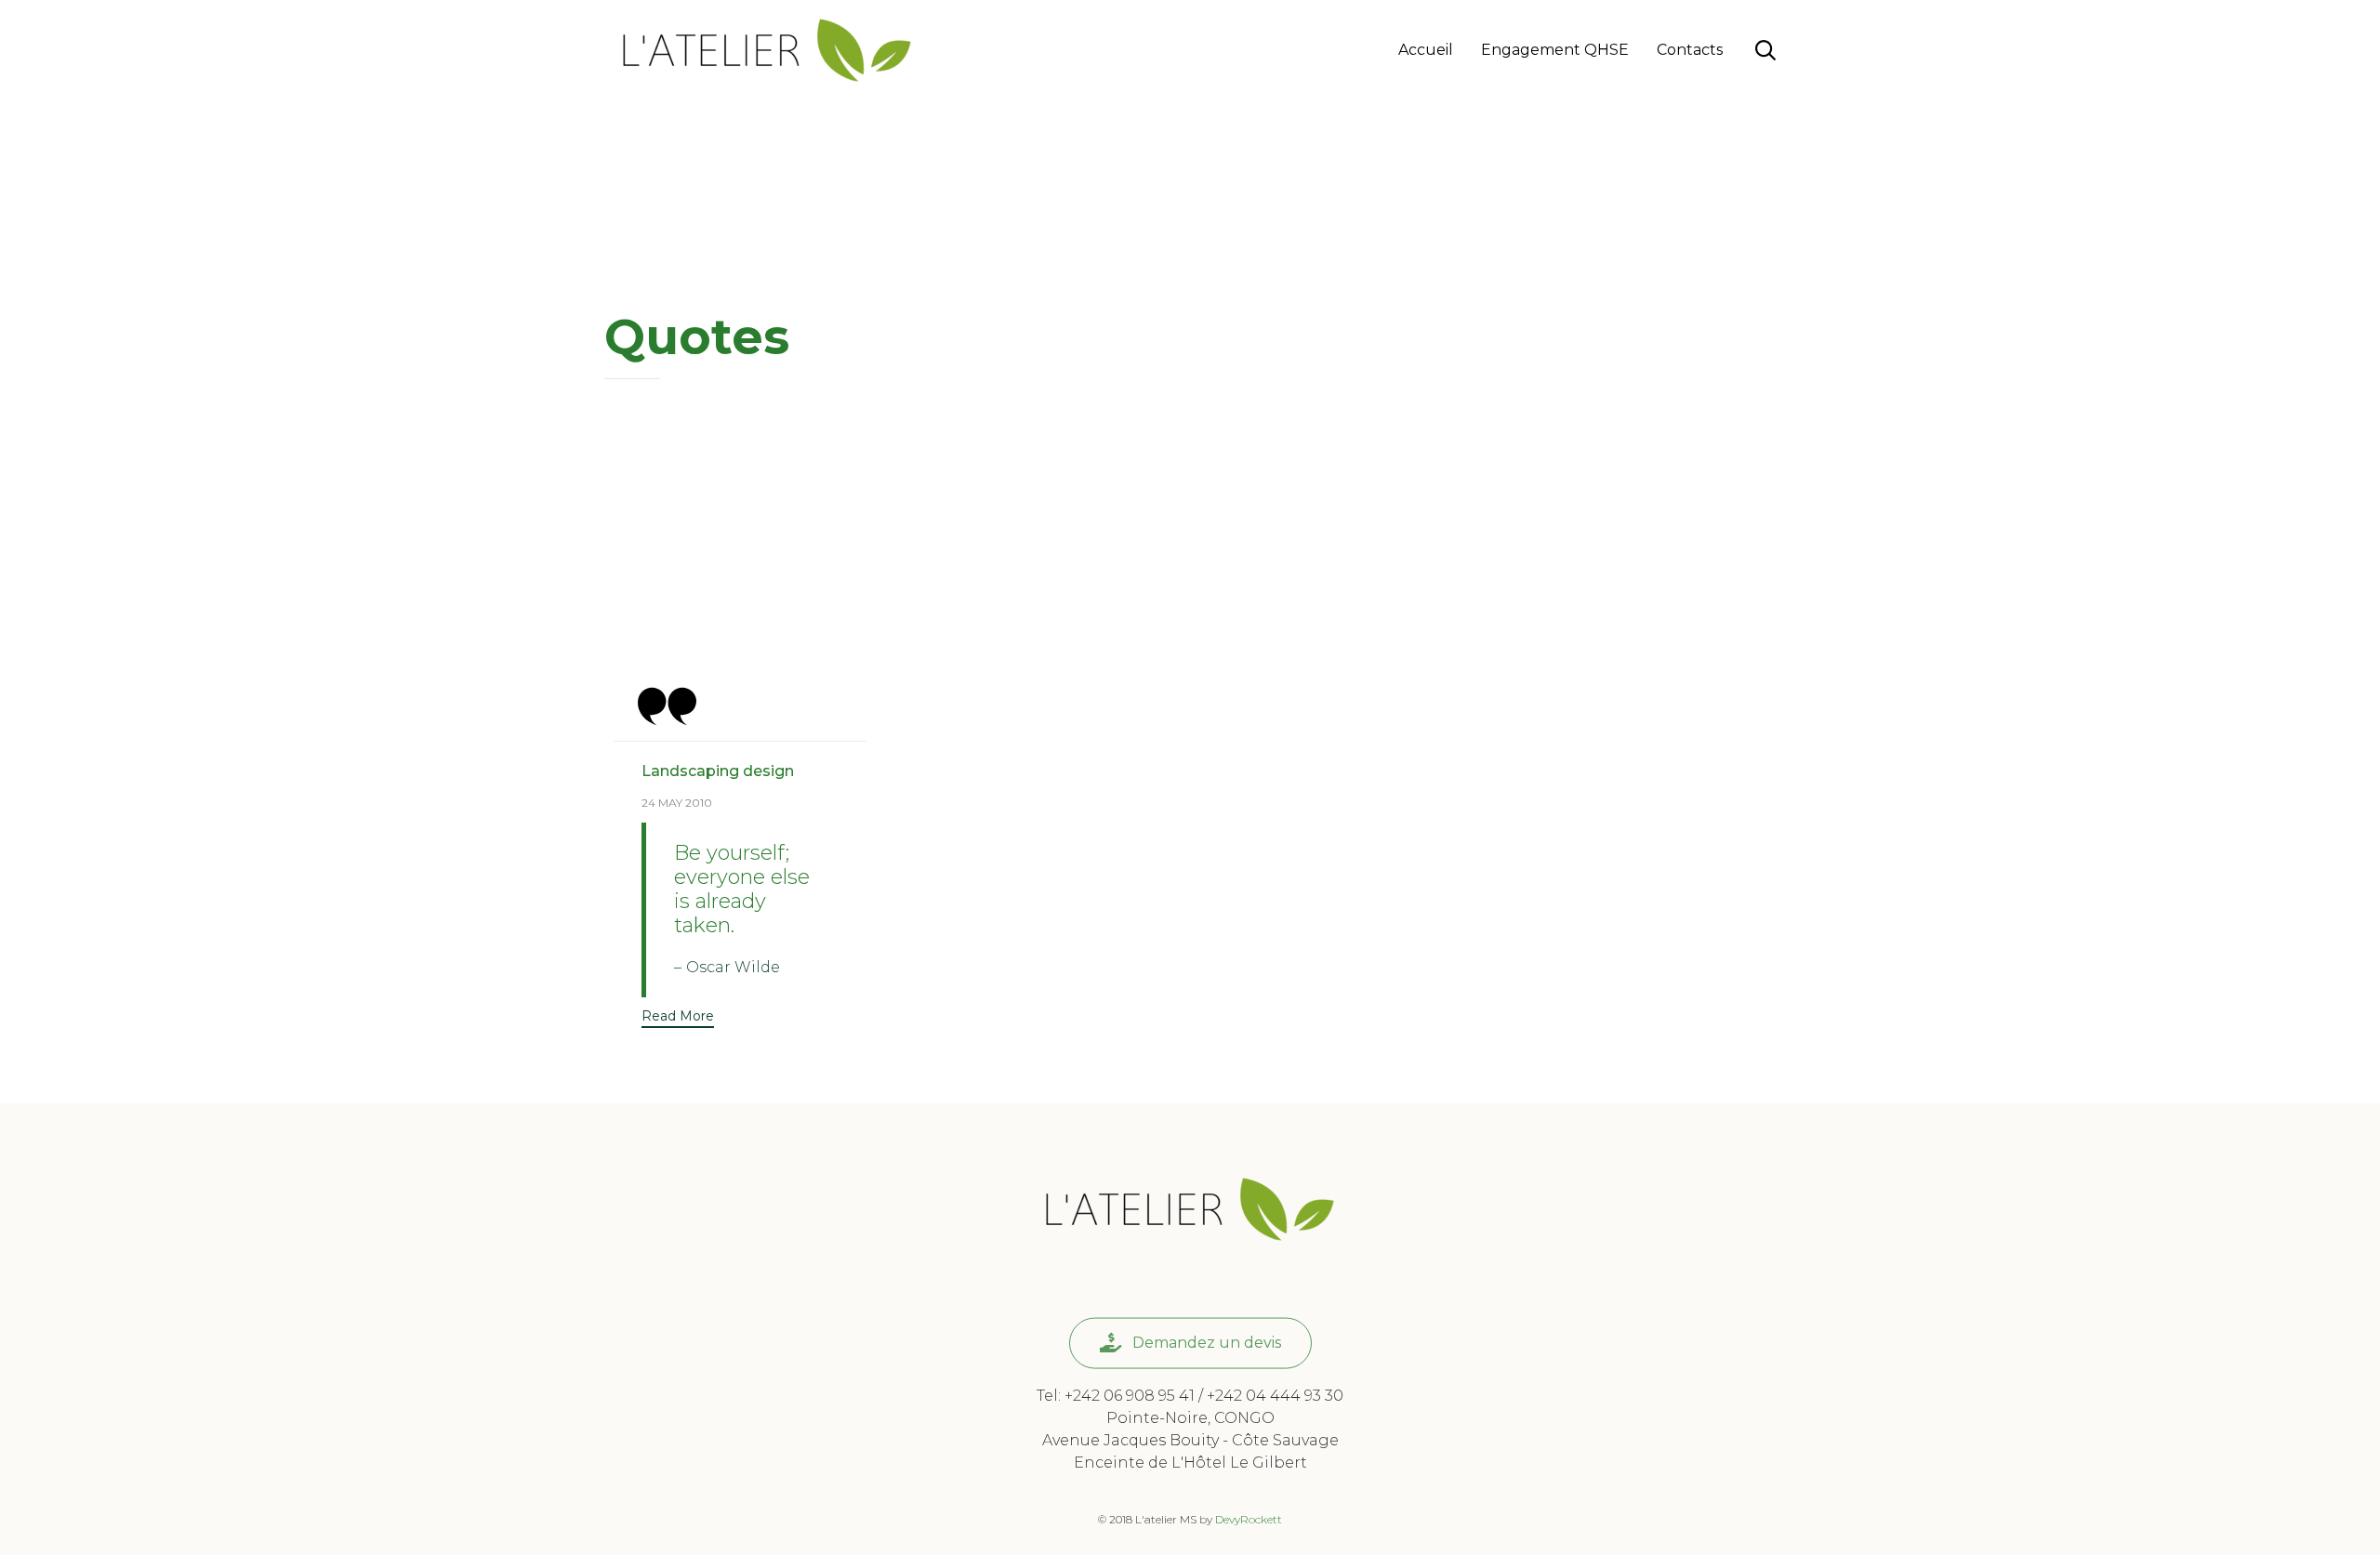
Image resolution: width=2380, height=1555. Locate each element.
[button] (678, 1018)
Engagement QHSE (1555, 50)
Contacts (1690, 50)
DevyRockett (1249, 1519)
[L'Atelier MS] (767, 50)
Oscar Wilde (733, 967)
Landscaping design (718, 771)
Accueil (1426, 50)
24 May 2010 (677, 803)
